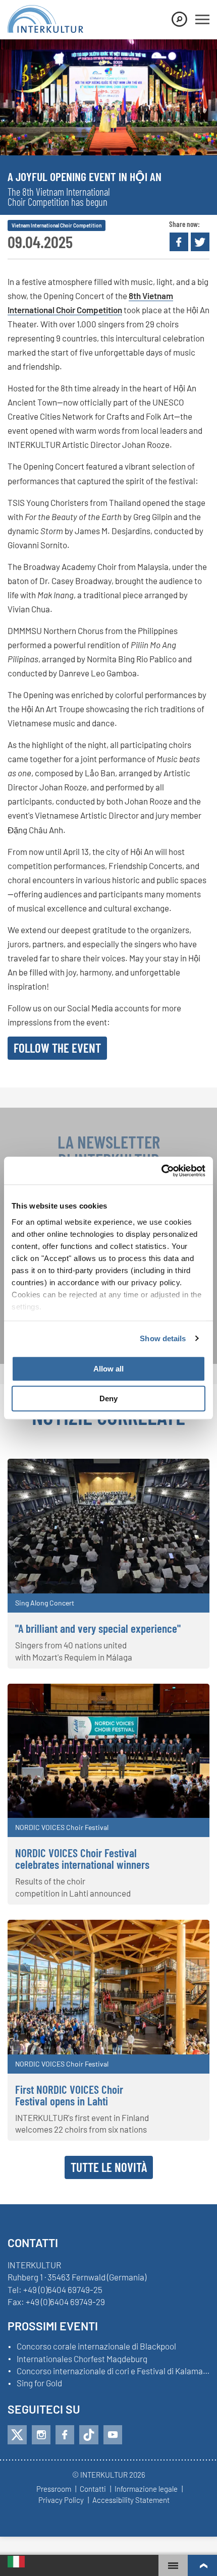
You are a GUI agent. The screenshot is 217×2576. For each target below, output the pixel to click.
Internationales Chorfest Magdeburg (82, 2359)
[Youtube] (113, 2435)
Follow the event (57, 1048)
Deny (108, 1398)
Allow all (108, 1369)
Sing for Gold (39, 2383)
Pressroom (54, 2489)
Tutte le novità (109, 2167)
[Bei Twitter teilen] (200, 242)
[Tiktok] (89, 2435)
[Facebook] (65, 2435)
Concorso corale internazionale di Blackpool (96, 2346)
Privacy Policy (61, 2500)
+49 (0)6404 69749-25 (63, 2289)
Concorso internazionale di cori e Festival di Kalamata (113, 2371)
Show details (163, 1338)
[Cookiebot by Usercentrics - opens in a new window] (161, 1171)
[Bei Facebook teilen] (179, 242)
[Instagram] (41, 2435)
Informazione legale (146, 2489)
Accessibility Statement (131, 2500)
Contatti (93, 2489)
